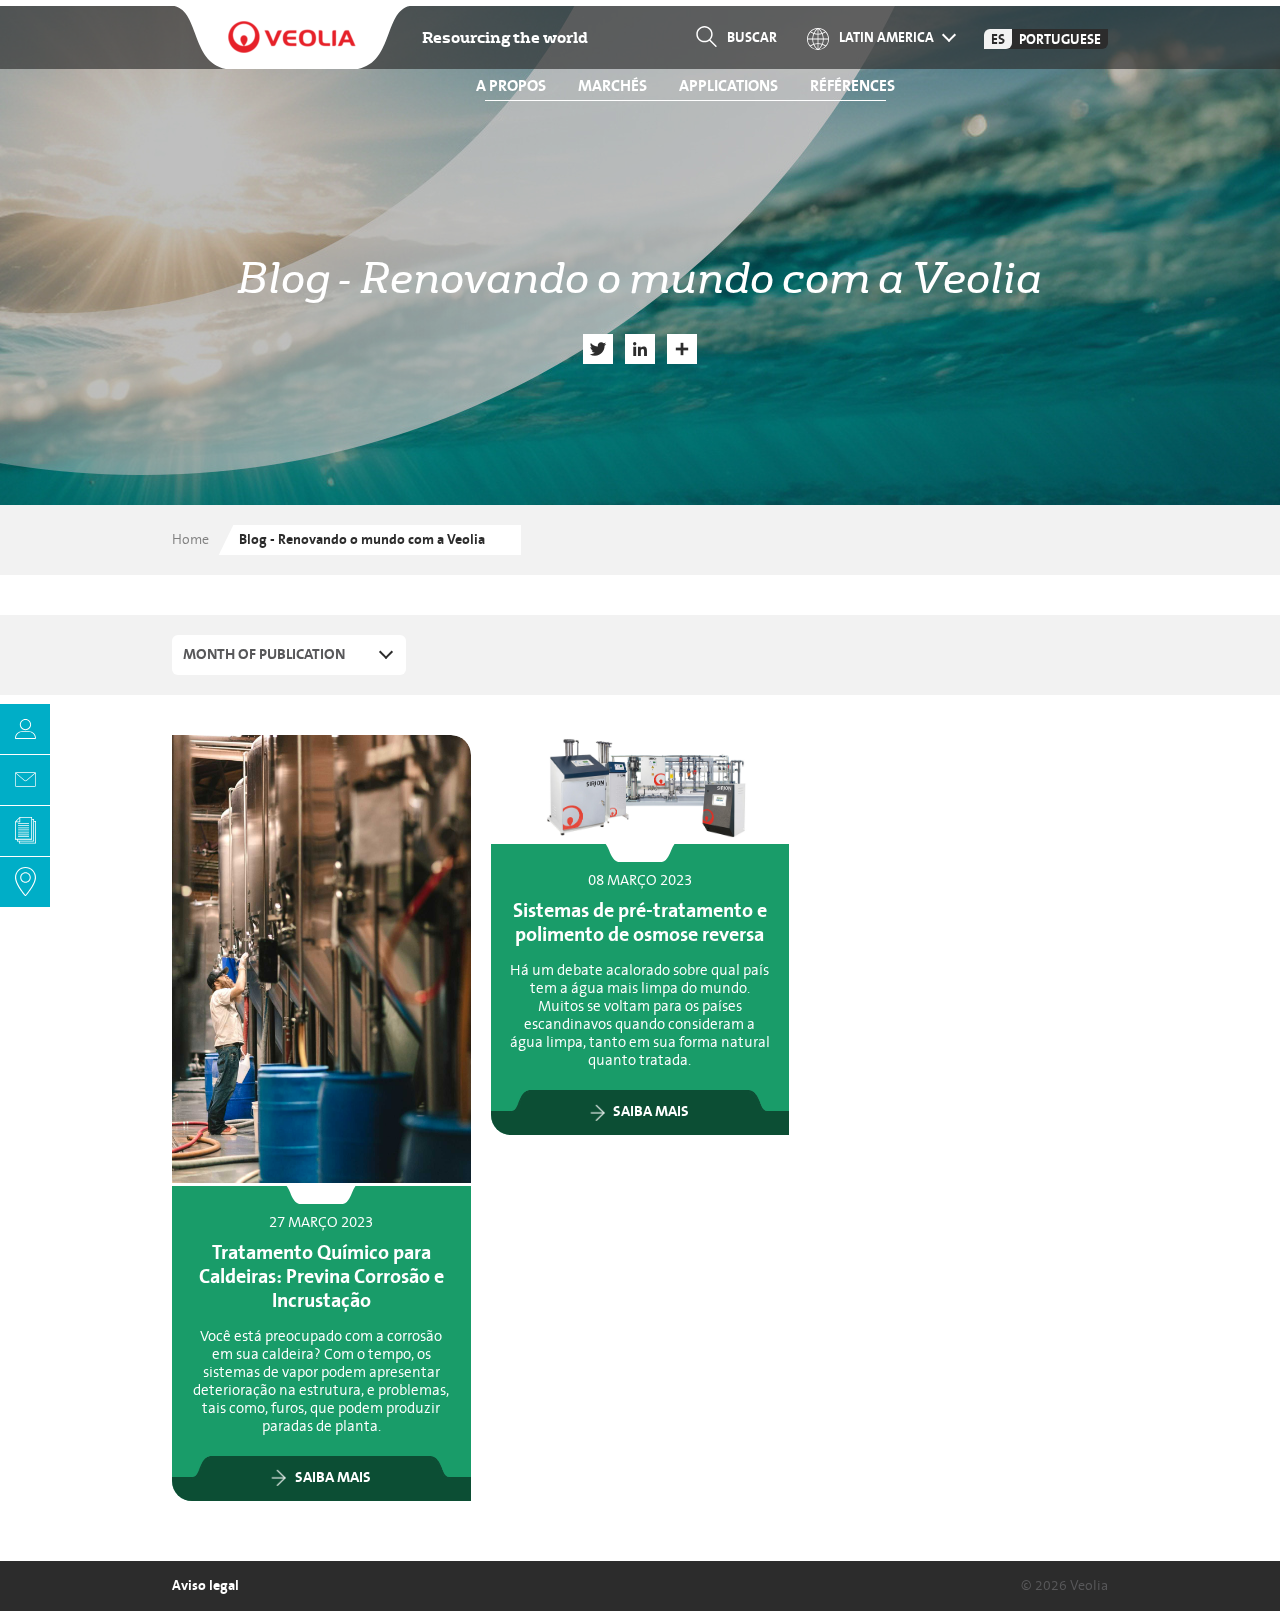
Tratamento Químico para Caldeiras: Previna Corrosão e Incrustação (321, 1277)
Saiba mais (333, 1478)
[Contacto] (25, 780)
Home (190, 539)
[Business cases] (25, 831)
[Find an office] (25, 882)
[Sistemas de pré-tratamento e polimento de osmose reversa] (640, 788)
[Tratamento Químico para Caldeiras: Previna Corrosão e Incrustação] (321, 959)
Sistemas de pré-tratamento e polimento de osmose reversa (640, 923)
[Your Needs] (25, 729)
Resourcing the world (505, 37)
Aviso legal (205, 1585)
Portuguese (1060, 39)
